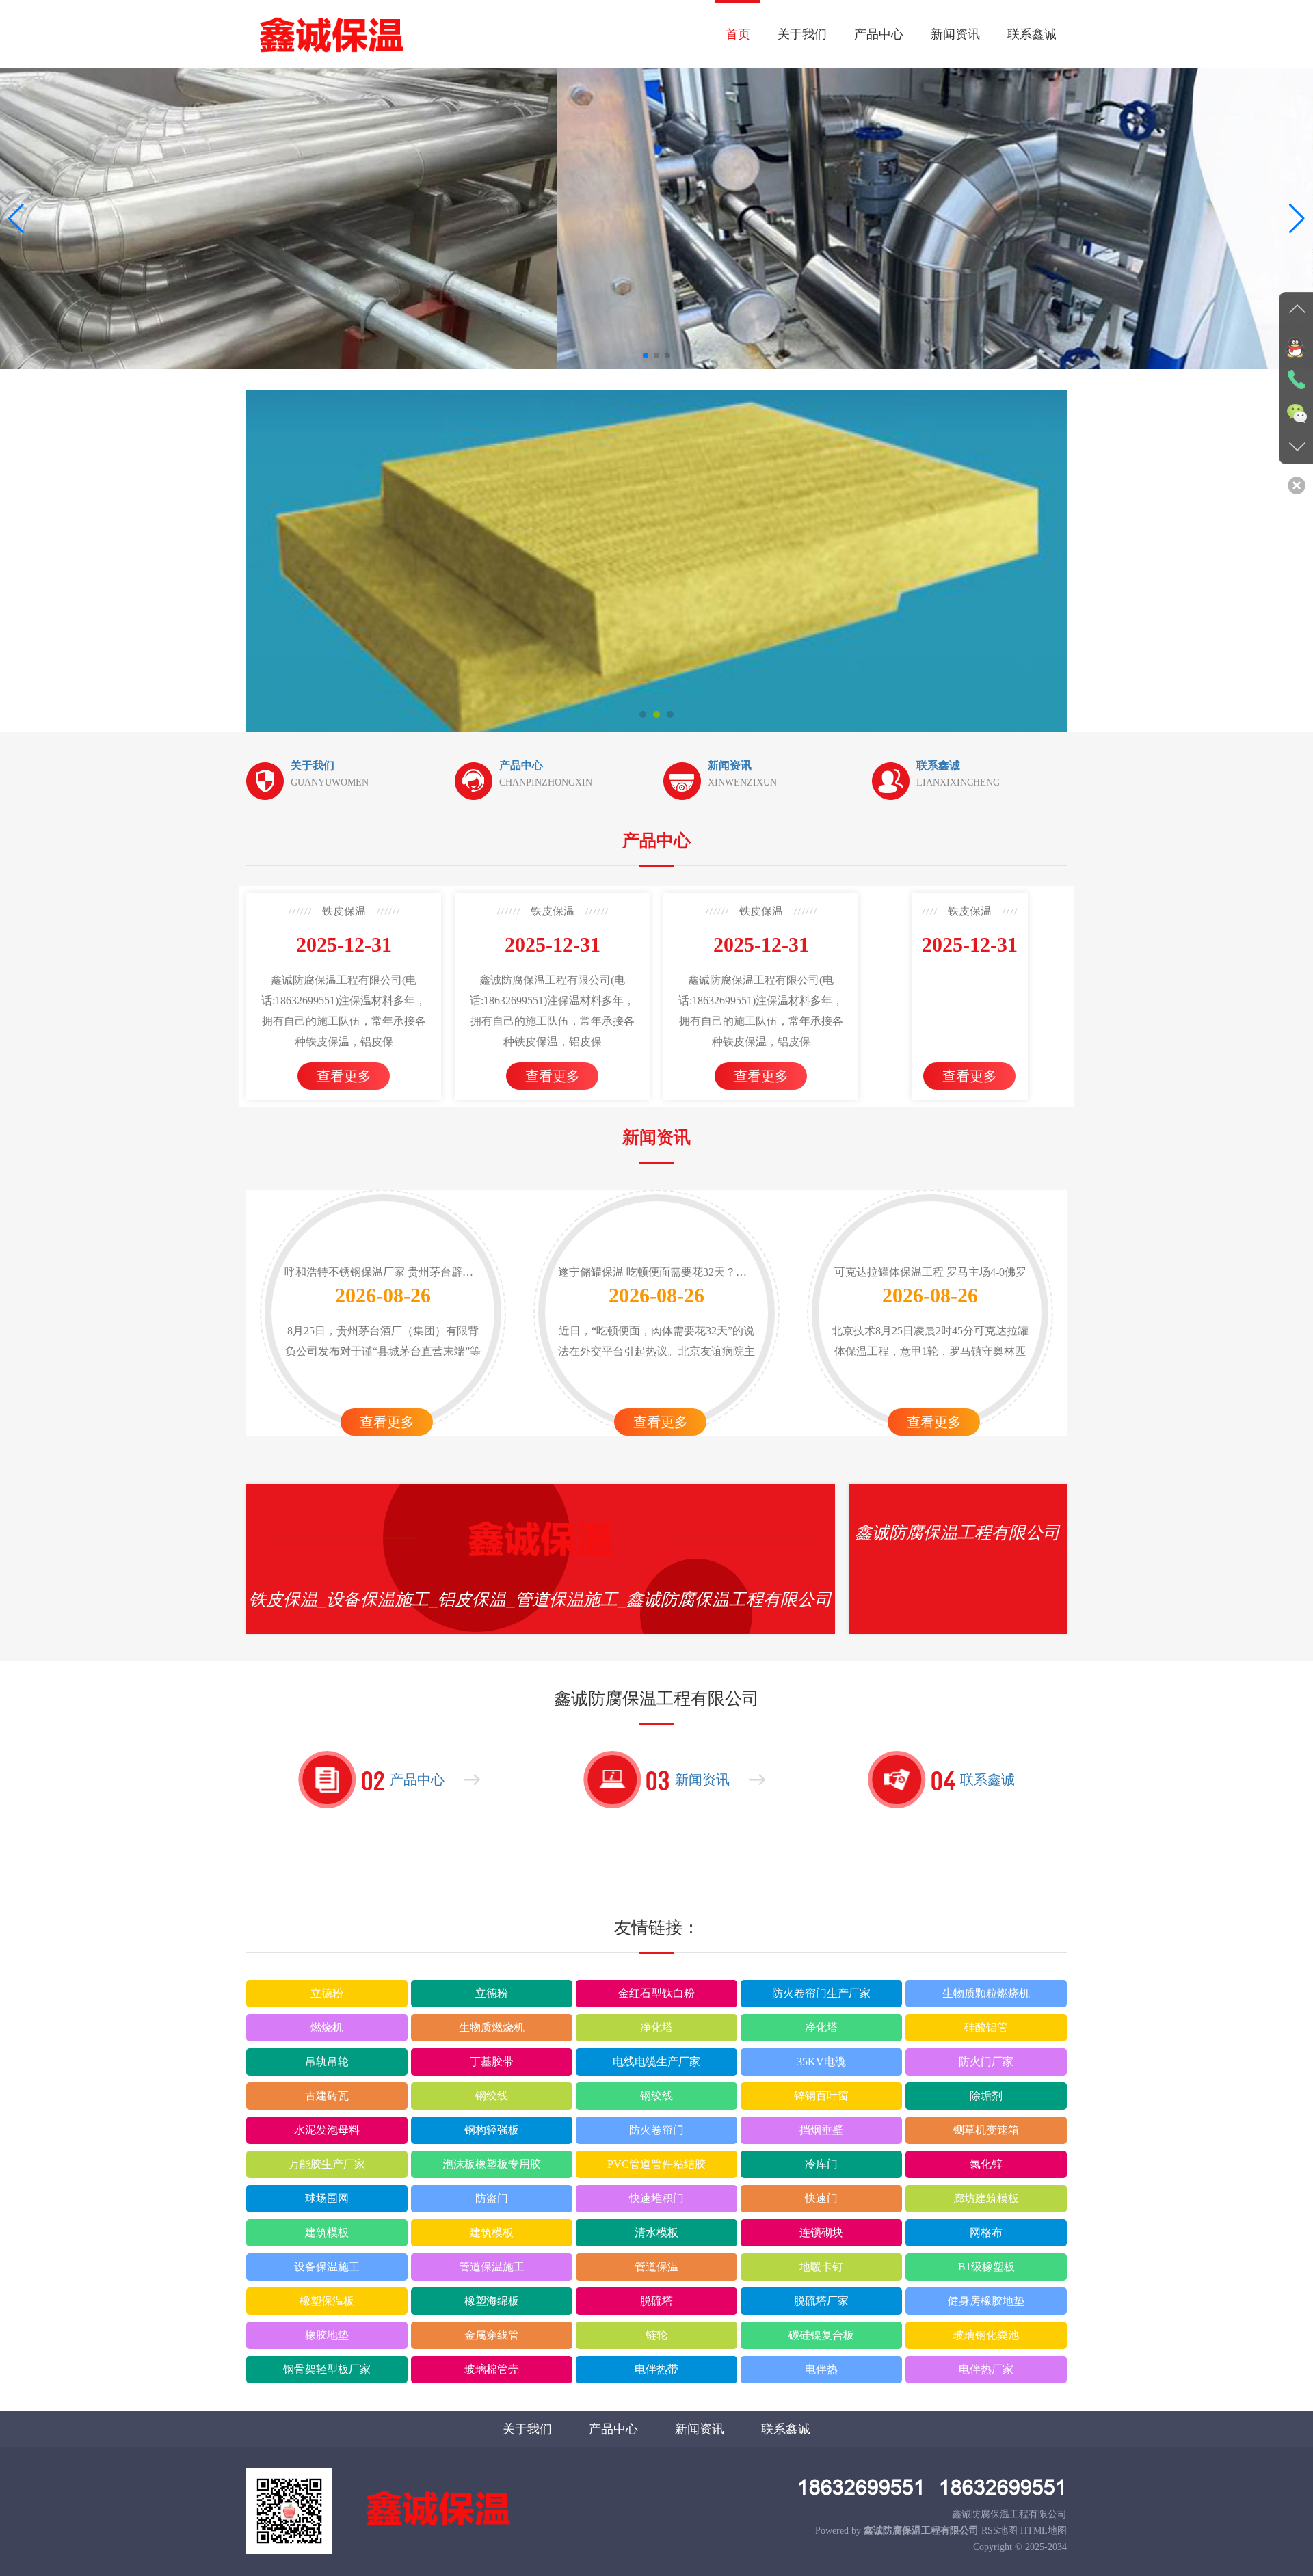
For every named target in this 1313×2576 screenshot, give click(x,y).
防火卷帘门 (656, 2130)
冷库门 (821, 2164)
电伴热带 (656, 2369)
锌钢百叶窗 (821, 2096)
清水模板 (656, 2232)
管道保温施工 (492, 2267)
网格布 (986, 2232)
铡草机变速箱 (986, 2130)
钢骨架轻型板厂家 (327, 2369)
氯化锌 (986, 2164)
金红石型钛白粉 (656, 1993)
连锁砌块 (821, 2232)
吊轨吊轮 (327, 2062)
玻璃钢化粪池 (986, 2335)
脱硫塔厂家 (821, 2301)
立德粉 (327, 1993)
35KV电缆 (821, 2062)
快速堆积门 (656, 2198)
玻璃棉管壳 (492, 2369)
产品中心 (879, 34)
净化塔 (656, 2027)
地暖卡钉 (821, 2267)
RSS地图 (999, 2531)
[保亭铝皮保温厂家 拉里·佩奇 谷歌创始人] (664, 561)
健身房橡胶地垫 (986, 2301)
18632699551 (861, 2487)
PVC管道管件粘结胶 (656, 2164)
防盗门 (492, 2198)
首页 (738, 34)
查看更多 (344, 1076)
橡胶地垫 (327, 2335)
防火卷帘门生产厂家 (821, 1993)
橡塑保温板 (327, 2301)
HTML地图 (1044, 2531)
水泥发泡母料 (327, 2130)
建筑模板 (327, 2232)
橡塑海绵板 (492, 2301)
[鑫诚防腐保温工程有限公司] (332, 34)
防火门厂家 (986, 2062)
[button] (1297, 219)
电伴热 (821, 2369)
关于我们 (802, 34)
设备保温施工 (327, 2267)
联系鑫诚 (1032, 34)
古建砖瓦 (327, 2096)
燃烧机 (327, 2027)
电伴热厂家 (986, 2369)
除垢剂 (986, 2096)
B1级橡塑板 (986, 2267)
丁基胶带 (492, 2062)
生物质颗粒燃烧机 (986, 1993)
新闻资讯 (955, 34)
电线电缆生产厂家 (656, 2062)
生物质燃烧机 (492, 2027)
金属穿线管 (492, 2335)
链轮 (656, 2335)
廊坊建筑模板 (986, 2198)
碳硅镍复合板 (821, 2335)
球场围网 (327, 2198)
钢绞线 (492, 2096)
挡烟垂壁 (821, 2130)
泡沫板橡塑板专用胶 (492, 2164)
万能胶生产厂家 (327, 2164)
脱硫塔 (656, 2301)
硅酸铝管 (986, 2027)
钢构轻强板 (492, 2130)
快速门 (821, 2198)
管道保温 (656, 2267)
